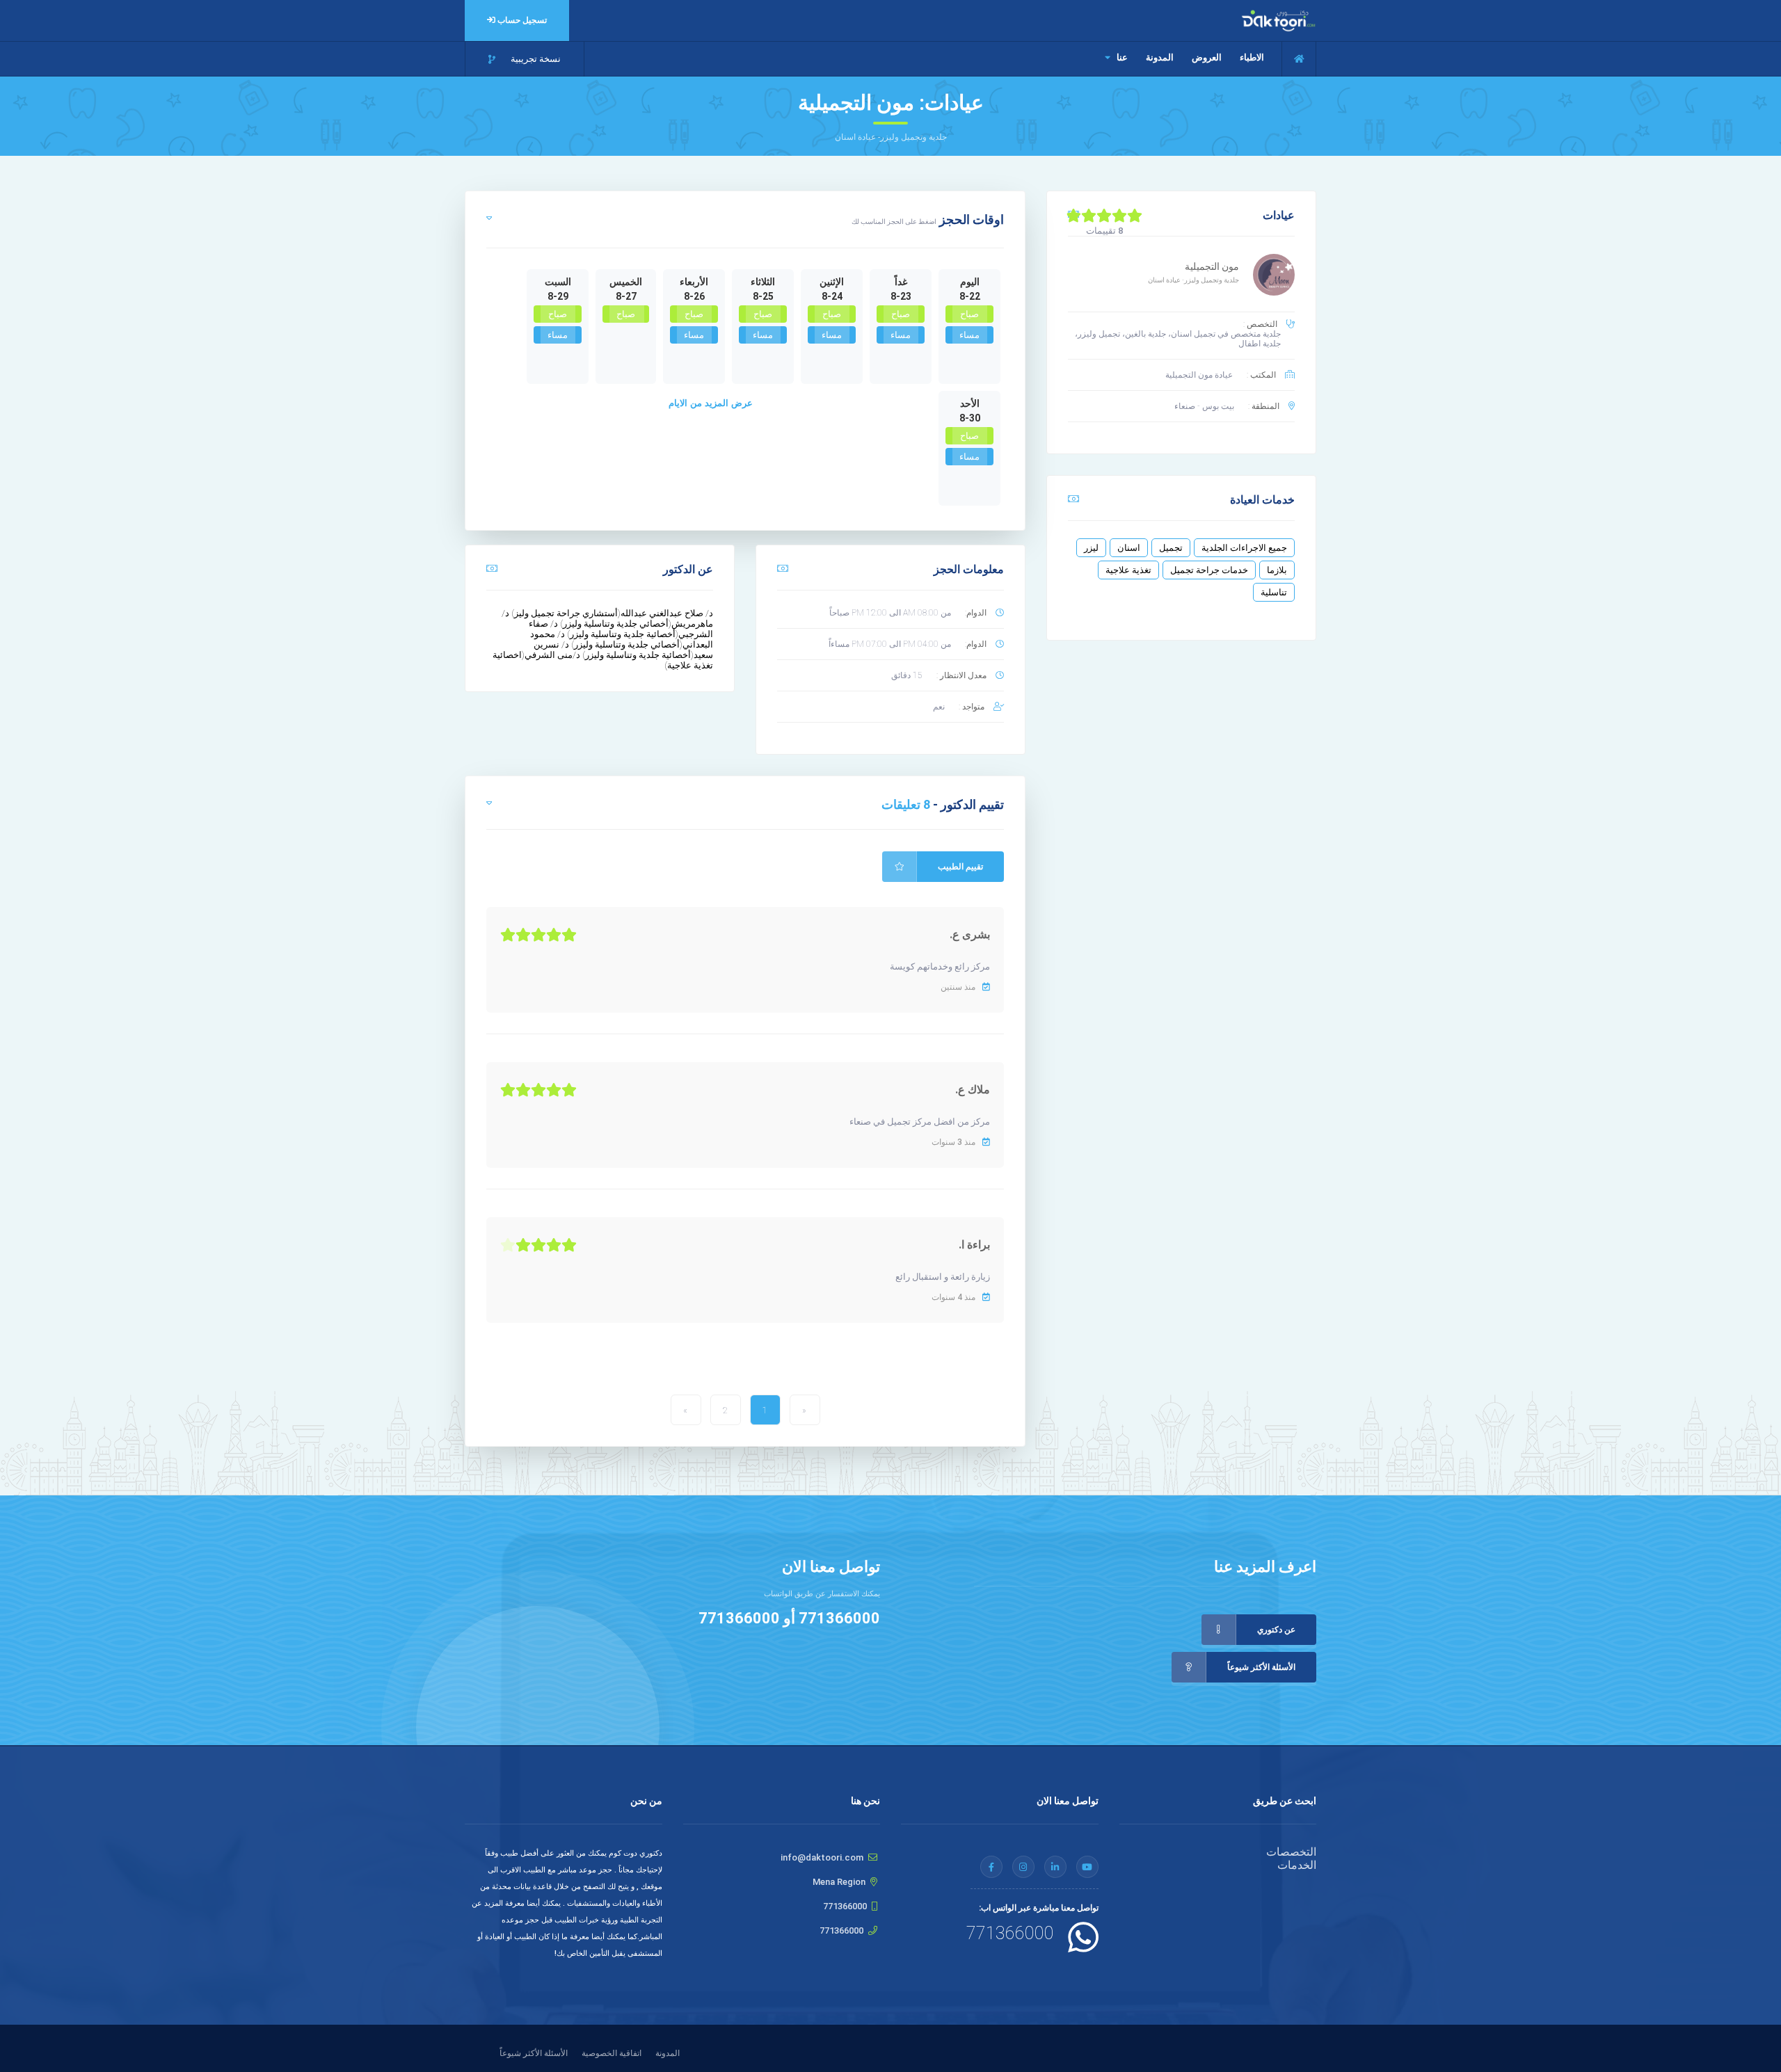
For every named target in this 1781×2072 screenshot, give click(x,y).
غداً (901, 282)
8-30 (970, 418)
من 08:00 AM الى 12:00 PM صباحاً (890, 613)
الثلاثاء (763, 282)
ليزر (1091, 548)
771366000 (839, 1618)
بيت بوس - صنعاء (1204, 406)
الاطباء (1252, 57)
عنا (1121, 57)
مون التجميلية (1212, 266)
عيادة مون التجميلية (1199, 375)
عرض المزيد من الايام (711, 403)
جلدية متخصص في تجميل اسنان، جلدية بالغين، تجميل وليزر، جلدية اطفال (1178, 339)
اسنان (1129, 548)
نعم (939, 707)
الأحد (970, 403)
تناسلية (1274, 592)
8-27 (626, 296)
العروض (1207, 57)
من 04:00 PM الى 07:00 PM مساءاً (890, 644)
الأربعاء (694, 282)
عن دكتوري (1276, 1630)
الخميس (626, 282)
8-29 (558, 296)
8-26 (694, 296)
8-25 (763, 296)
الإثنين (832, 282)
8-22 (970, 296)
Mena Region (839, 1882)
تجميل (1171, 548)
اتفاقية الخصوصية (612, 2053)
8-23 (901, 296)
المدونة (1160, 57)
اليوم (970, 282)
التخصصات (1291, 1852)
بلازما (1277, 570)
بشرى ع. (970, 934)
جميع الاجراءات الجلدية (1244, 548)
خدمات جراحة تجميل (1209, 570)
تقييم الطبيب (960, 867)
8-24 (832, 296)
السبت (558, 282)
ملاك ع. (973, 1090)
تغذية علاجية (1128, 570)
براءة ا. (974, 1245)
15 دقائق (907, 675)
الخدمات (1297, 1865)
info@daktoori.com (822, 1857)
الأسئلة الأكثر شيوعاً (1261, 1667)
